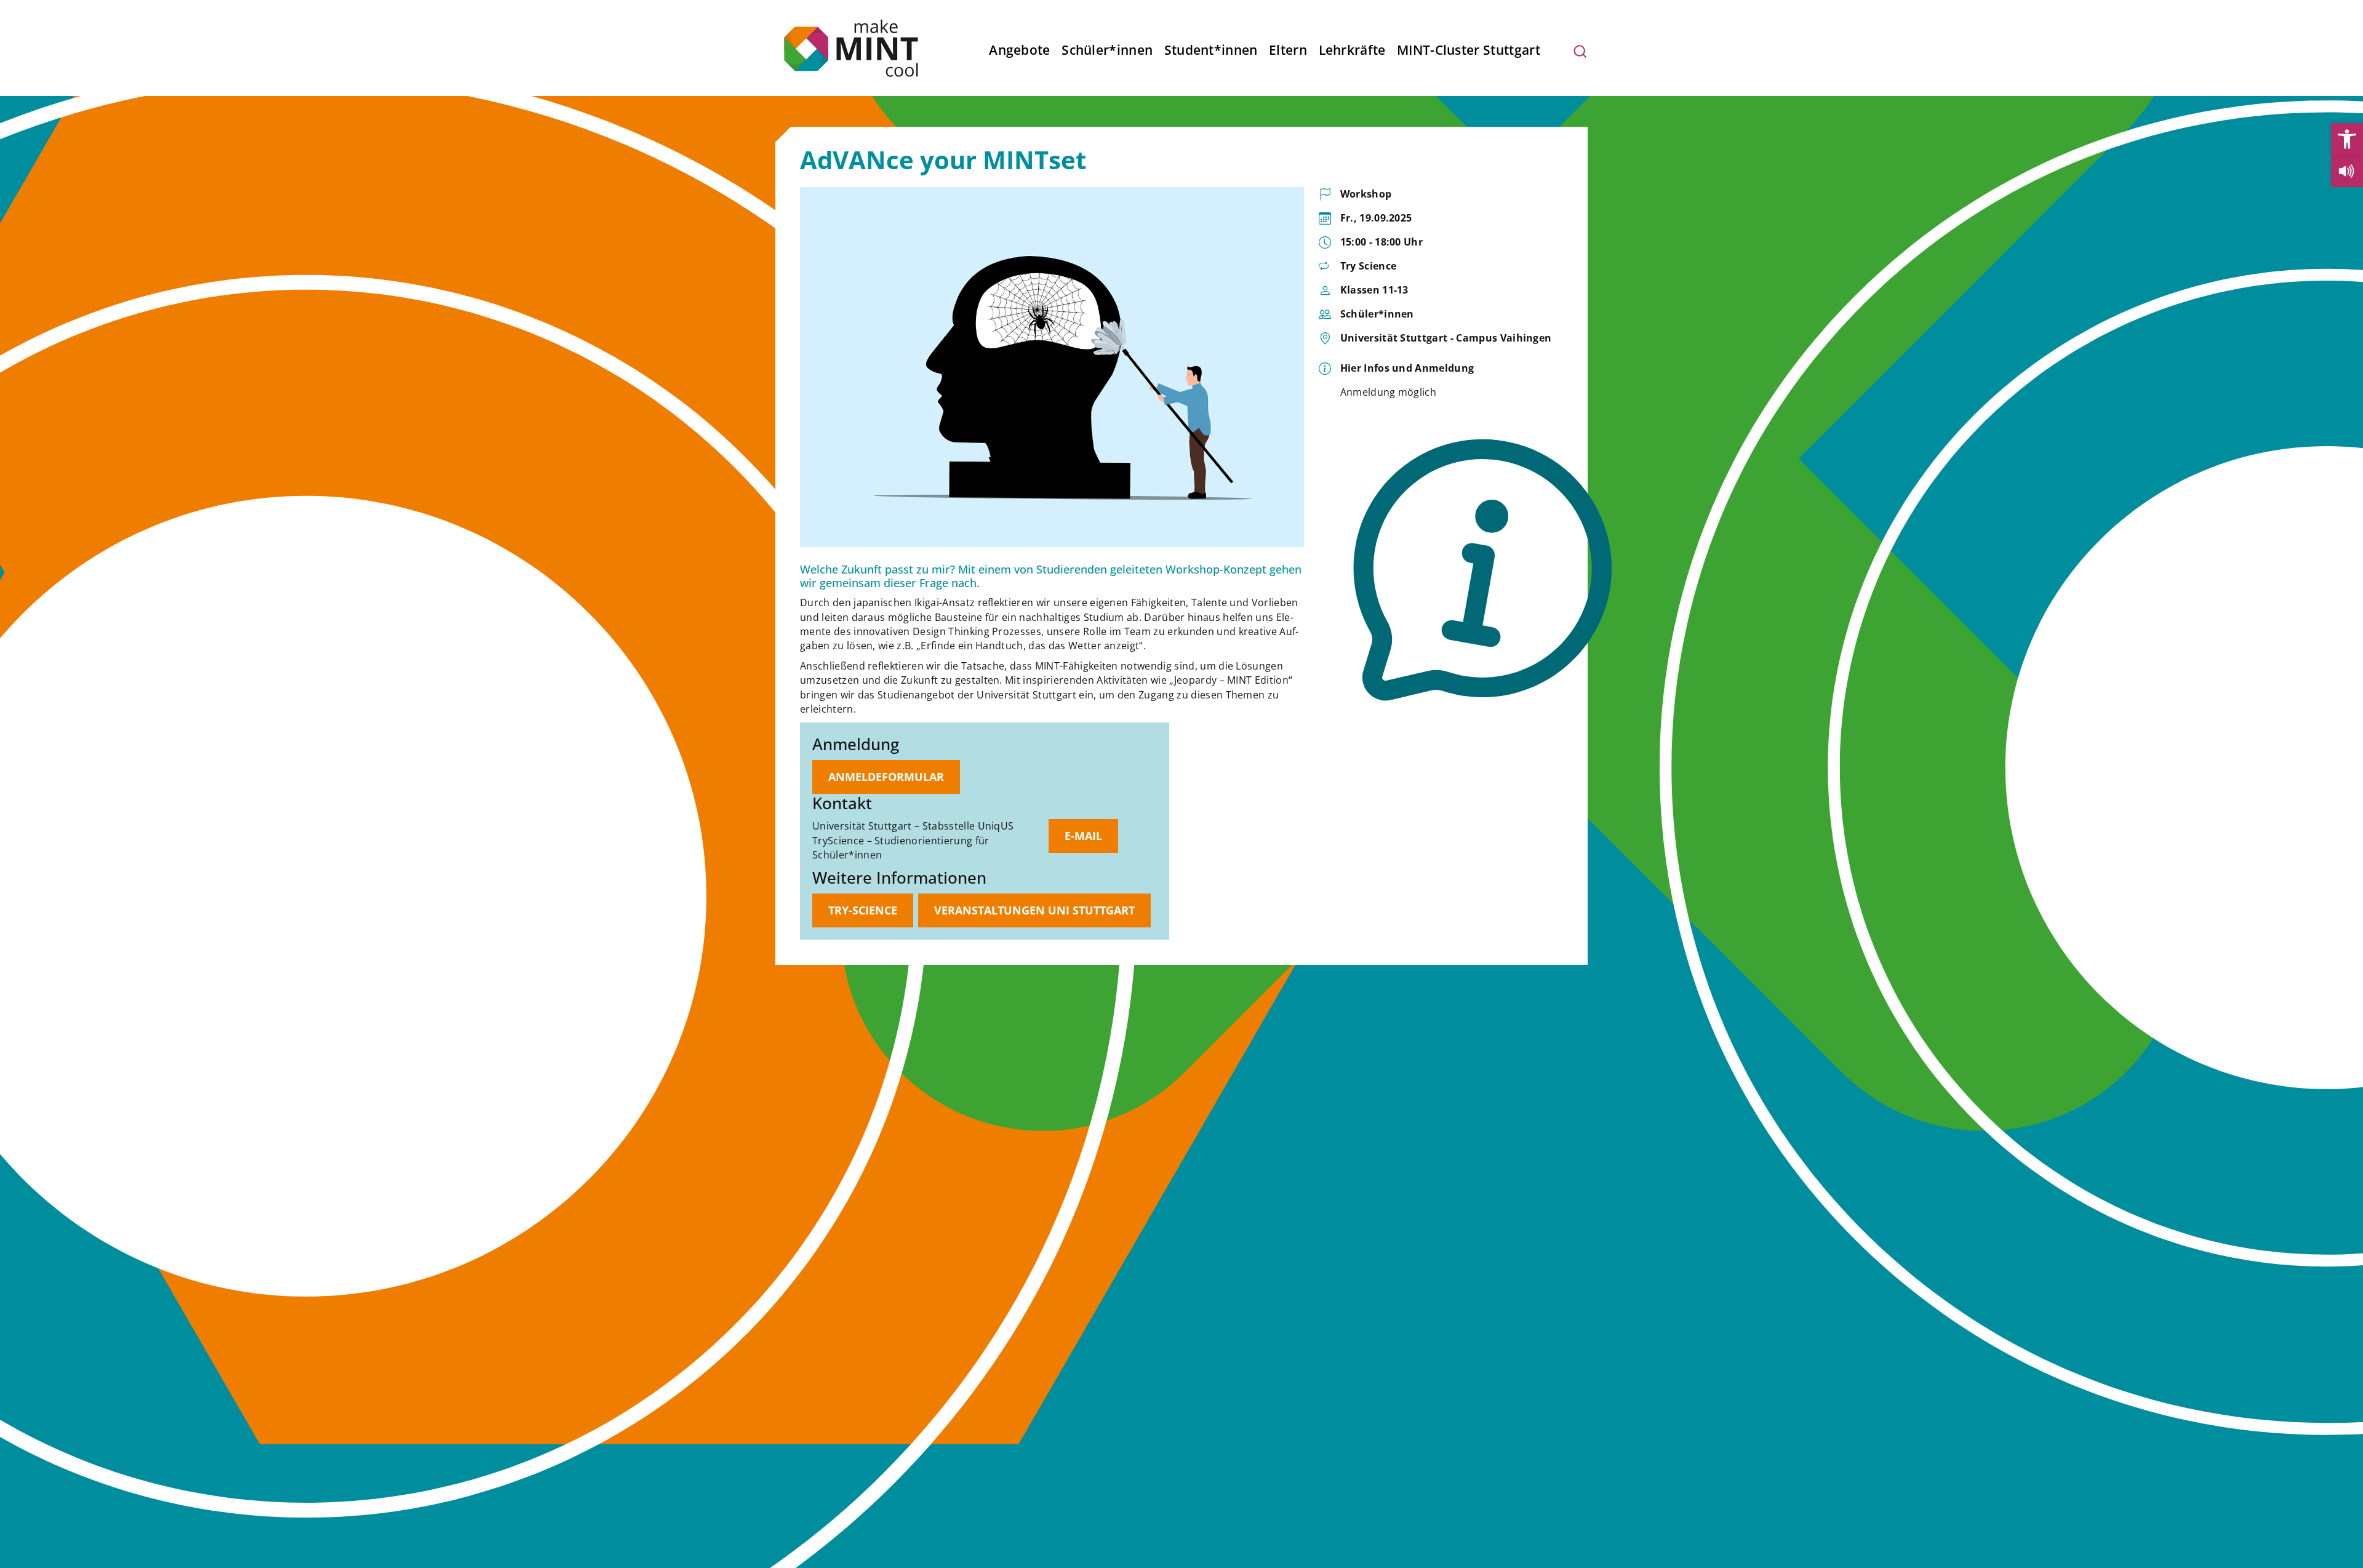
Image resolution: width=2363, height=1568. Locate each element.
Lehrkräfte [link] (1352, 50)
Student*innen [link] (1211, 50)
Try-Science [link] (863, 910)
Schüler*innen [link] (1107, 50)
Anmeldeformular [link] (886, 777)
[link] (2347, 139)
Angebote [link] (1019, 50)
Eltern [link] (1288, 50)
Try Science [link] (1369, 266)
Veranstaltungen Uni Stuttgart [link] (1034, 910)
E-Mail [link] (1083, 836)
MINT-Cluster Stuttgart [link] (1469, 50)
